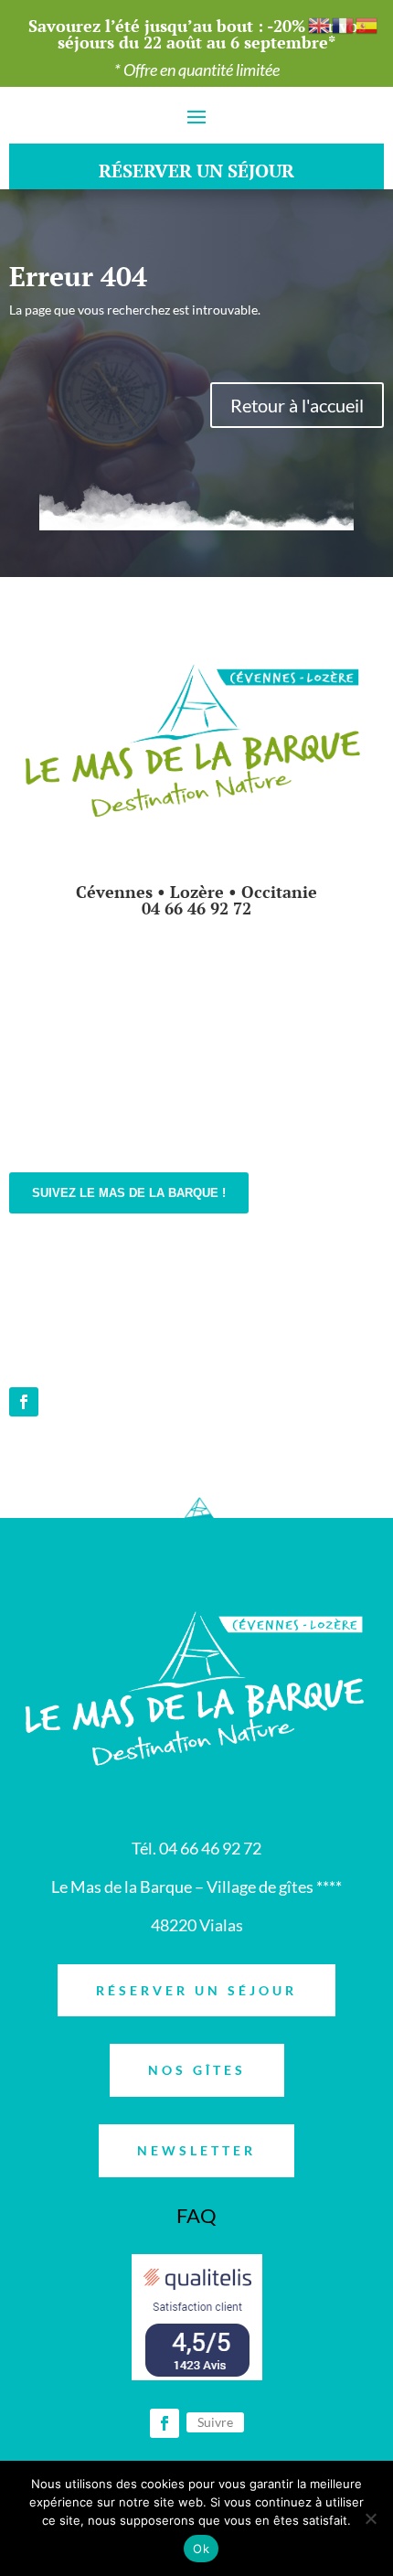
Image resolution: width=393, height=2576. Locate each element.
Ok (201, 2549)
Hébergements (197, 1049)
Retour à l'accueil (297, 405)
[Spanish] (367, 24)
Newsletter (196, 2150)
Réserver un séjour (196, 1990)
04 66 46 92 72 (196, 908)
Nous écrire (75, 1264)
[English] (320, 24)
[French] (344, 24)
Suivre (215, 2422)
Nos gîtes (197, 2070)
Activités (196, 1122)
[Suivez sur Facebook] (24, 1402)
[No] (370, 2518)
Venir (51, 1337)
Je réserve (196, 976)
